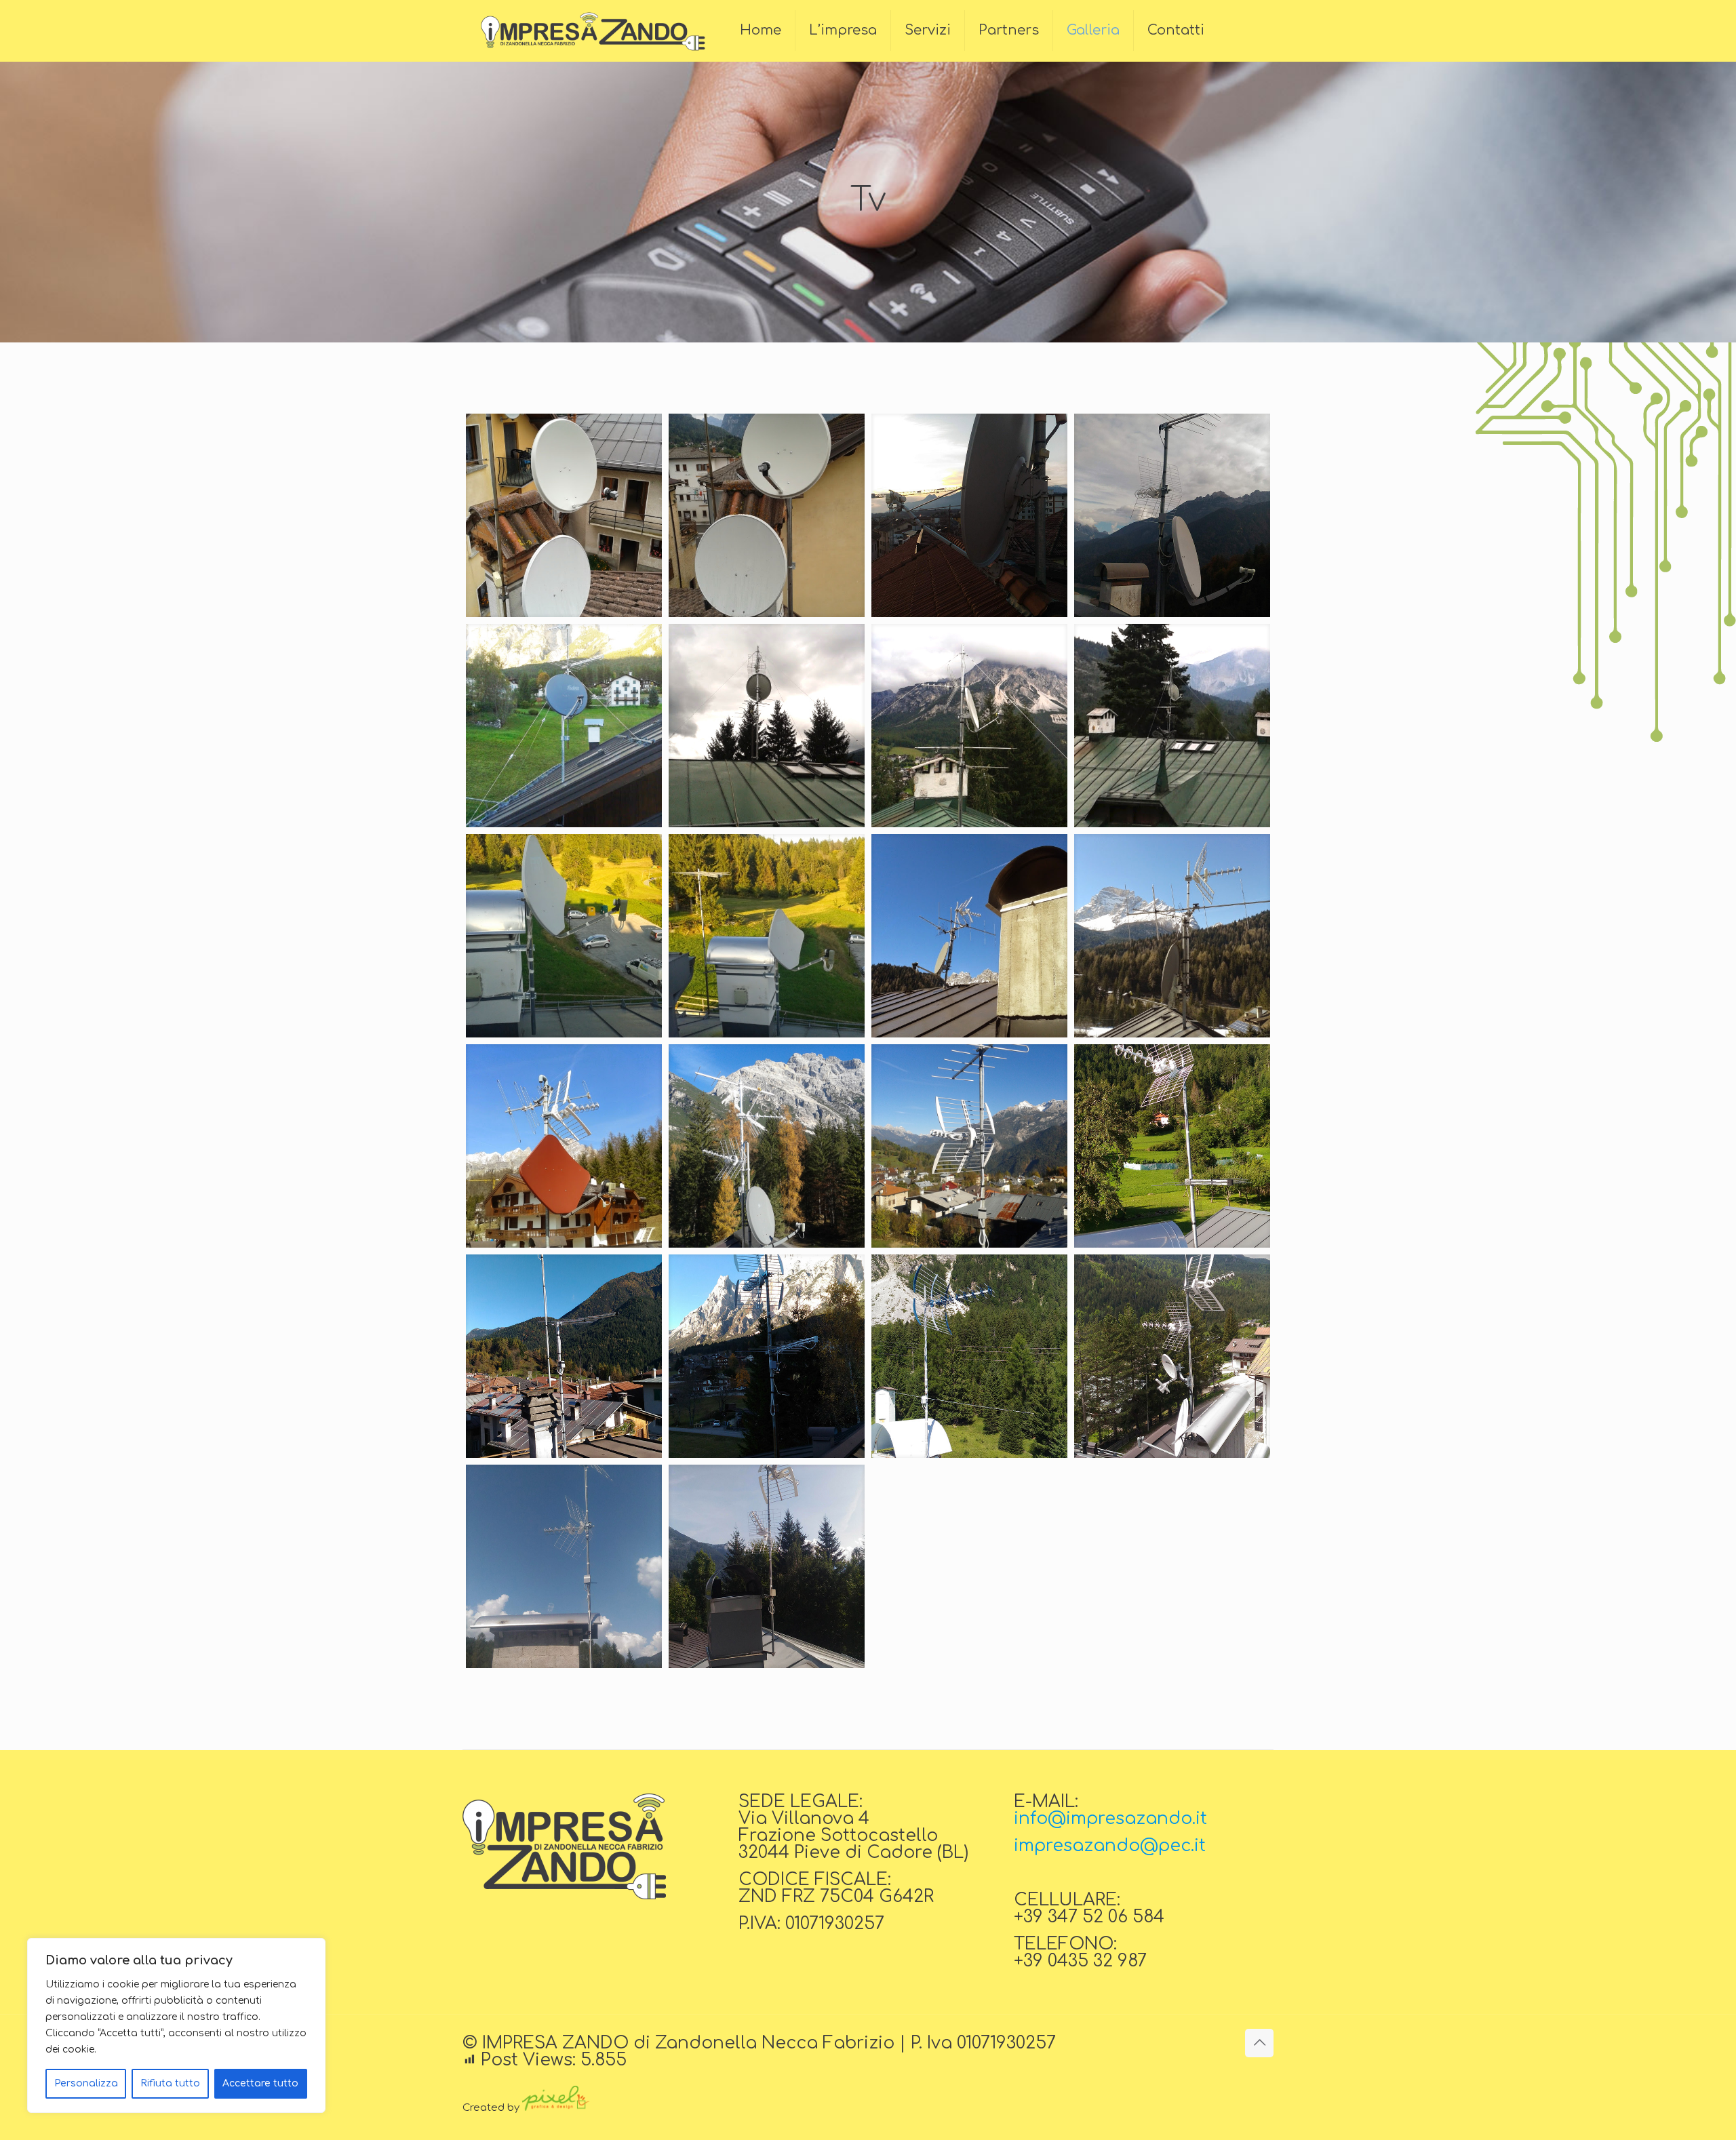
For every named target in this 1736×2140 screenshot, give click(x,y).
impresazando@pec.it (1110, 1846)
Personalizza (86, 2083)
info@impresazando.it (1110, 1819)
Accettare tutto (260, 2083)
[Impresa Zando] (591, 31)
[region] (176, 2025)
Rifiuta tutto (170, 2083)
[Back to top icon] (1259, 2043)
